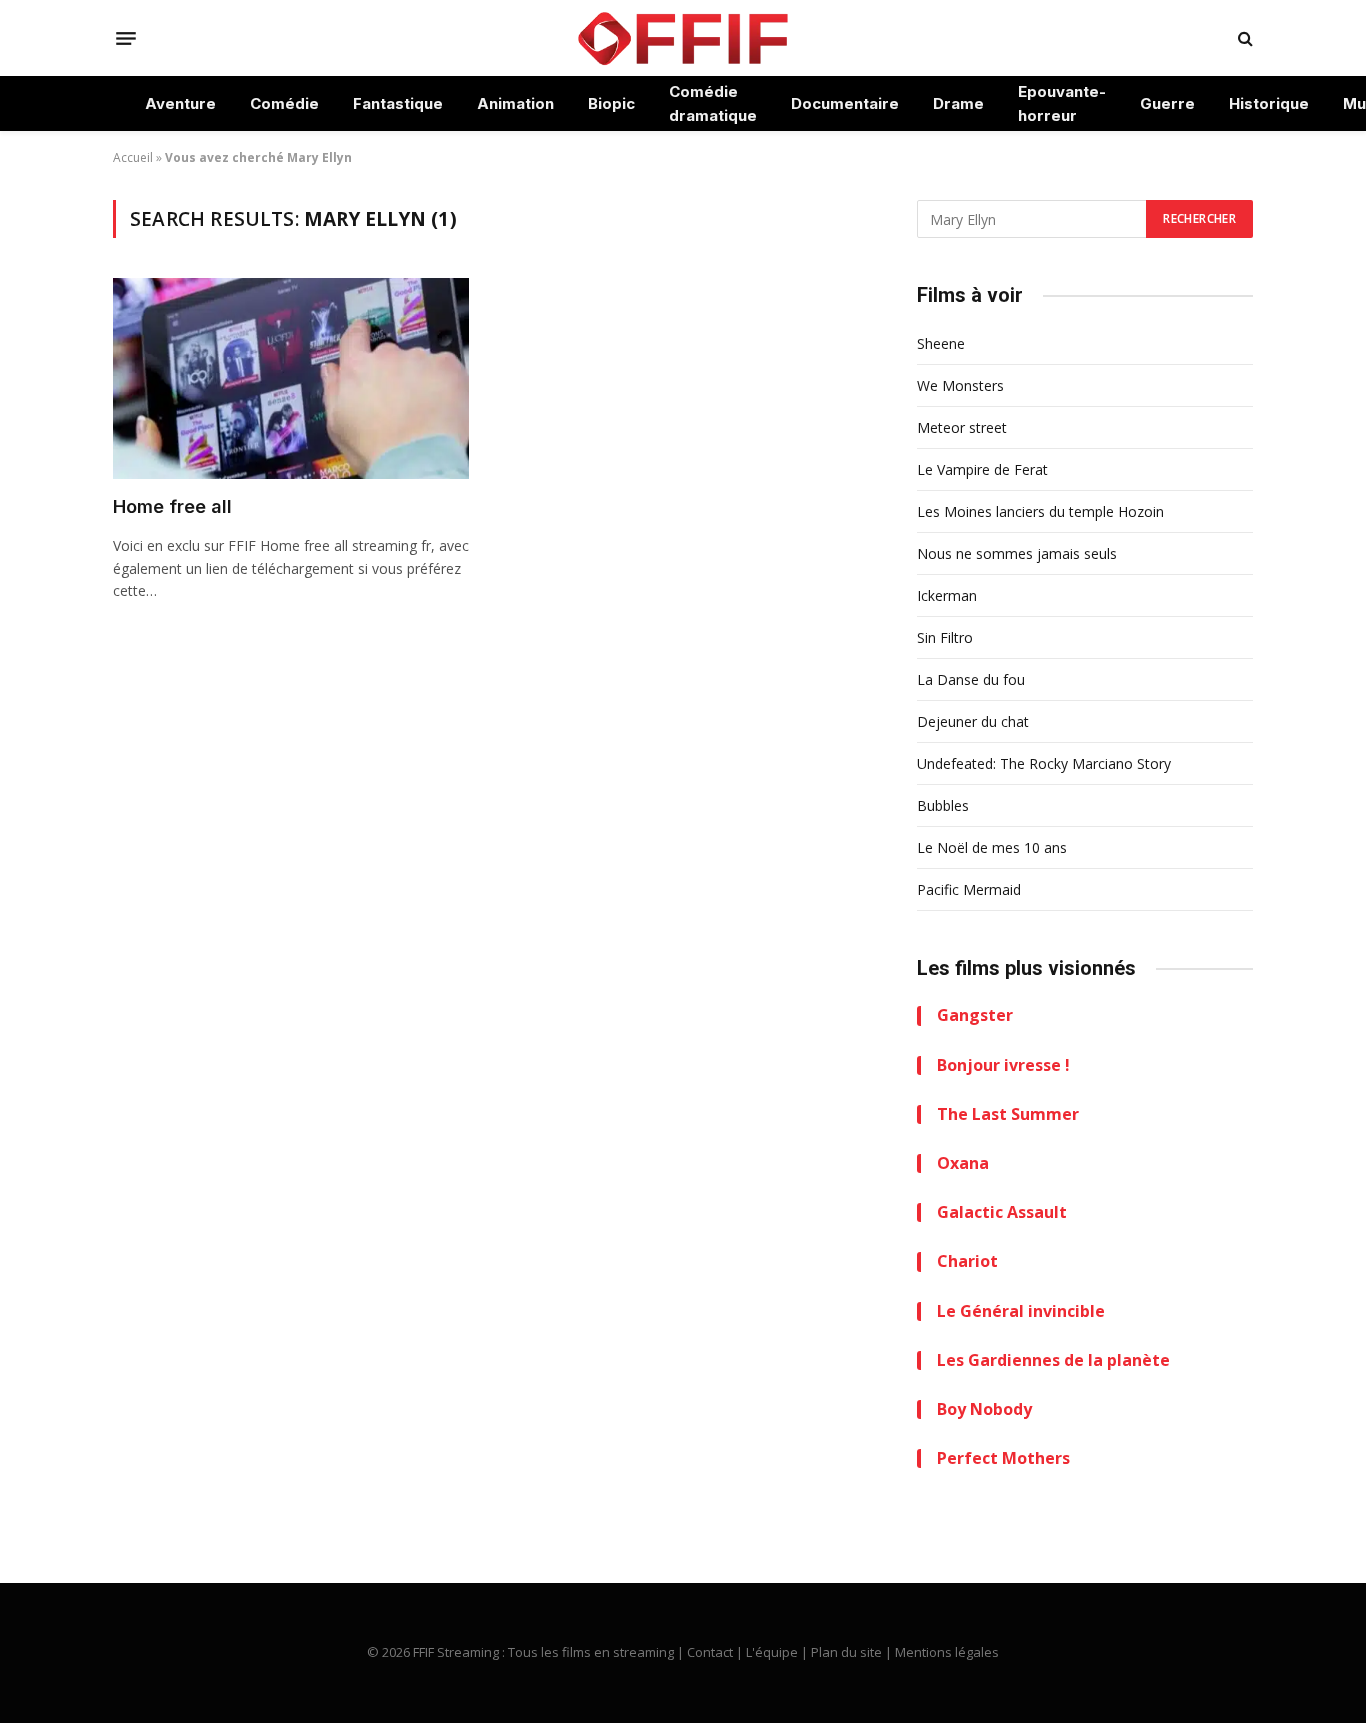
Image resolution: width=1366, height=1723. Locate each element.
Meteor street (962, 427)
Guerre (1167, 103)
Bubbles (943, 805)
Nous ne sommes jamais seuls (1017, 553)
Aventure (180, 103)
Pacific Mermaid (969, 889)
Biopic (611, 103)
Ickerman (947, 595)
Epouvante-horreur (1062, 103)
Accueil (133, 157)
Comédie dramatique (713, 103)
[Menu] (126, 38)
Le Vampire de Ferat (982, 469)
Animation (515, 103)
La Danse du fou (971, 679)
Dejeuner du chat (973, 721)
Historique (1269, 103)
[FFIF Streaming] (683, 38)
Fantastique (398, 103)
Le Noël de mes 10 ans (992, 847)
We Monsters (960, 385)
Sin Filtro (945, 637)
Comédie (284, 103)
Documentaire (845, 103)
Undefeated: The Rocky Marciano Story (1044, 763)
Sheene (941, 343)
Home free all (172, 506)
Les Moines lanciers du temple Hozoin (1040, 511)
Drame (958, 103)
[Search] (1243, 38)
